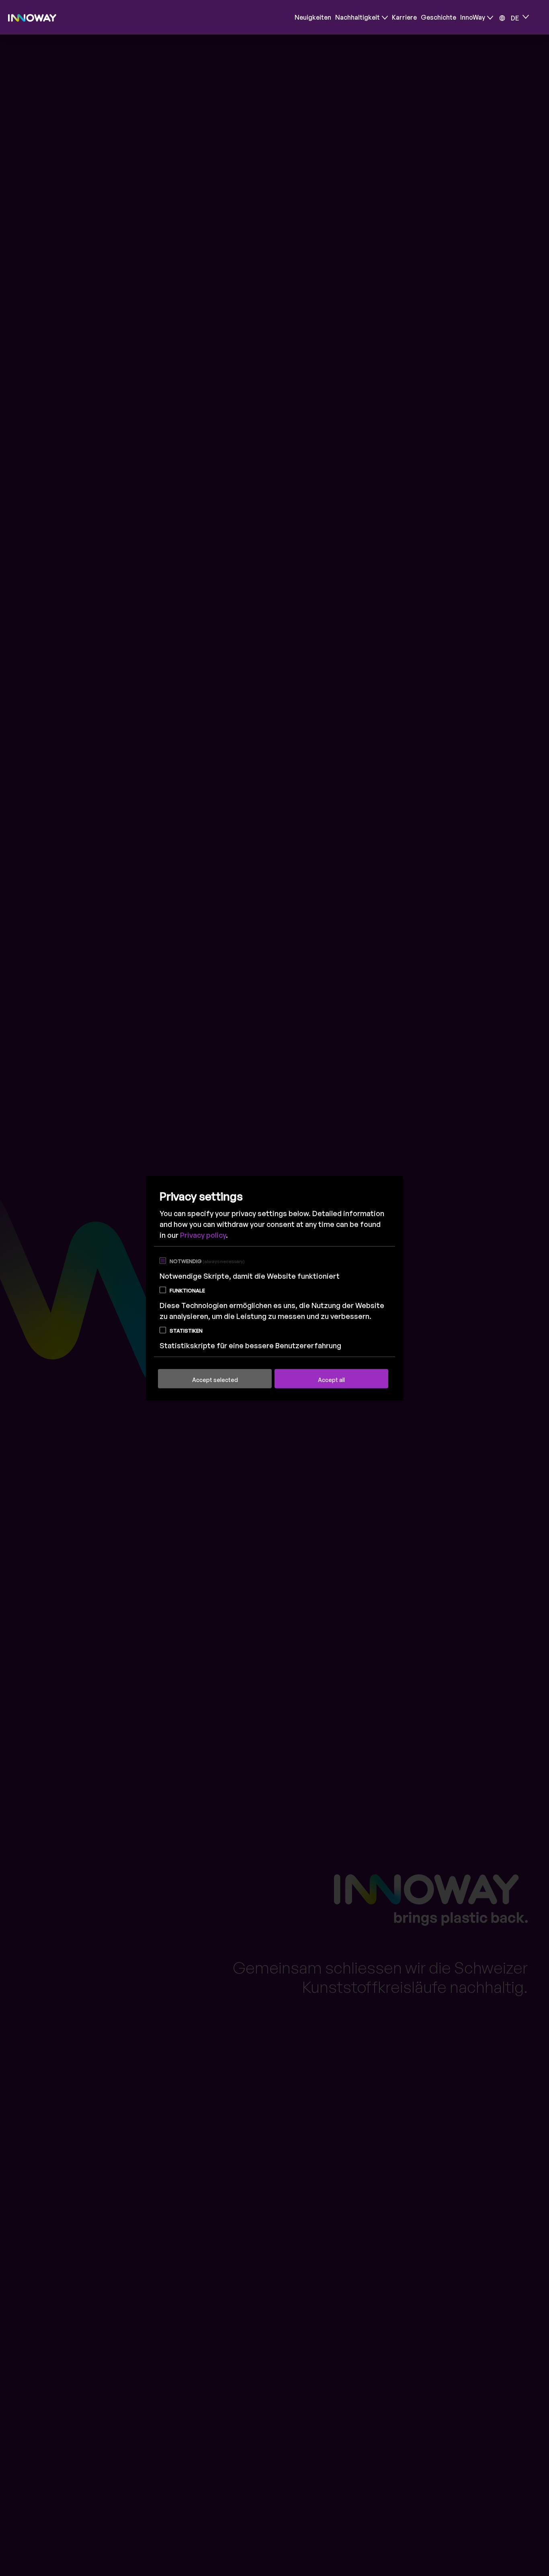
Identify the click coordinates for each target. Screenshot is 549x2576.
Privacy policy (203, 1235)
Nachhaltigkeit (357, 17)
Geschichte (438, 17)
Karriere (404, 17)
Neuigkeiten (313, 17)
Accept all (331, 1379)
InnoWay (473, 17)
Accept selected (215, 1379)
